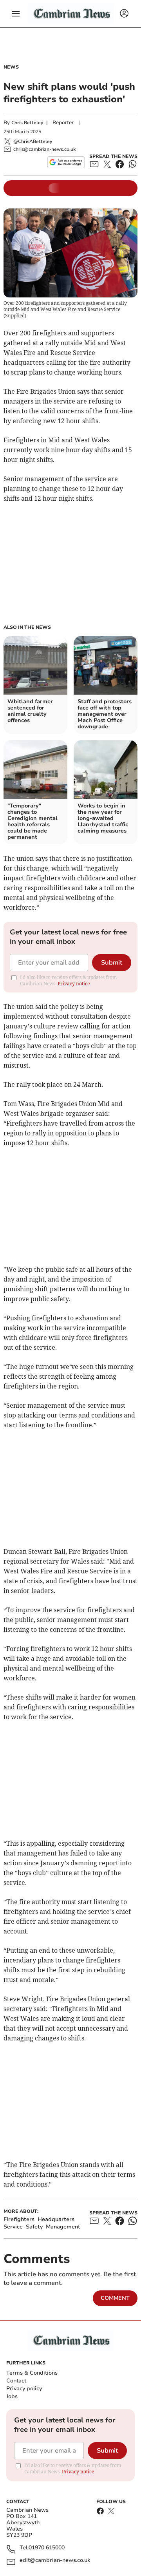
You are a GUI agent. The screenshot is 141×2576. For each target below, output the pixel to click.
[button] (16, 14)
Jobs (12, 2396)
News (11, 67)
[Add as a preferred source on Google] (66, 162)
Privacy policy (24, 2389)
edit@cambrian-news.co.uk (55, 2561)
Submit (112, 963)
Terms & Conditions (32, 2373)
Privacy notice (74, 984)
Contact (16, 2381)
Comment (115, 2298)
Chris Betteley (27, 123)
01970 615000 (47, 2548)
